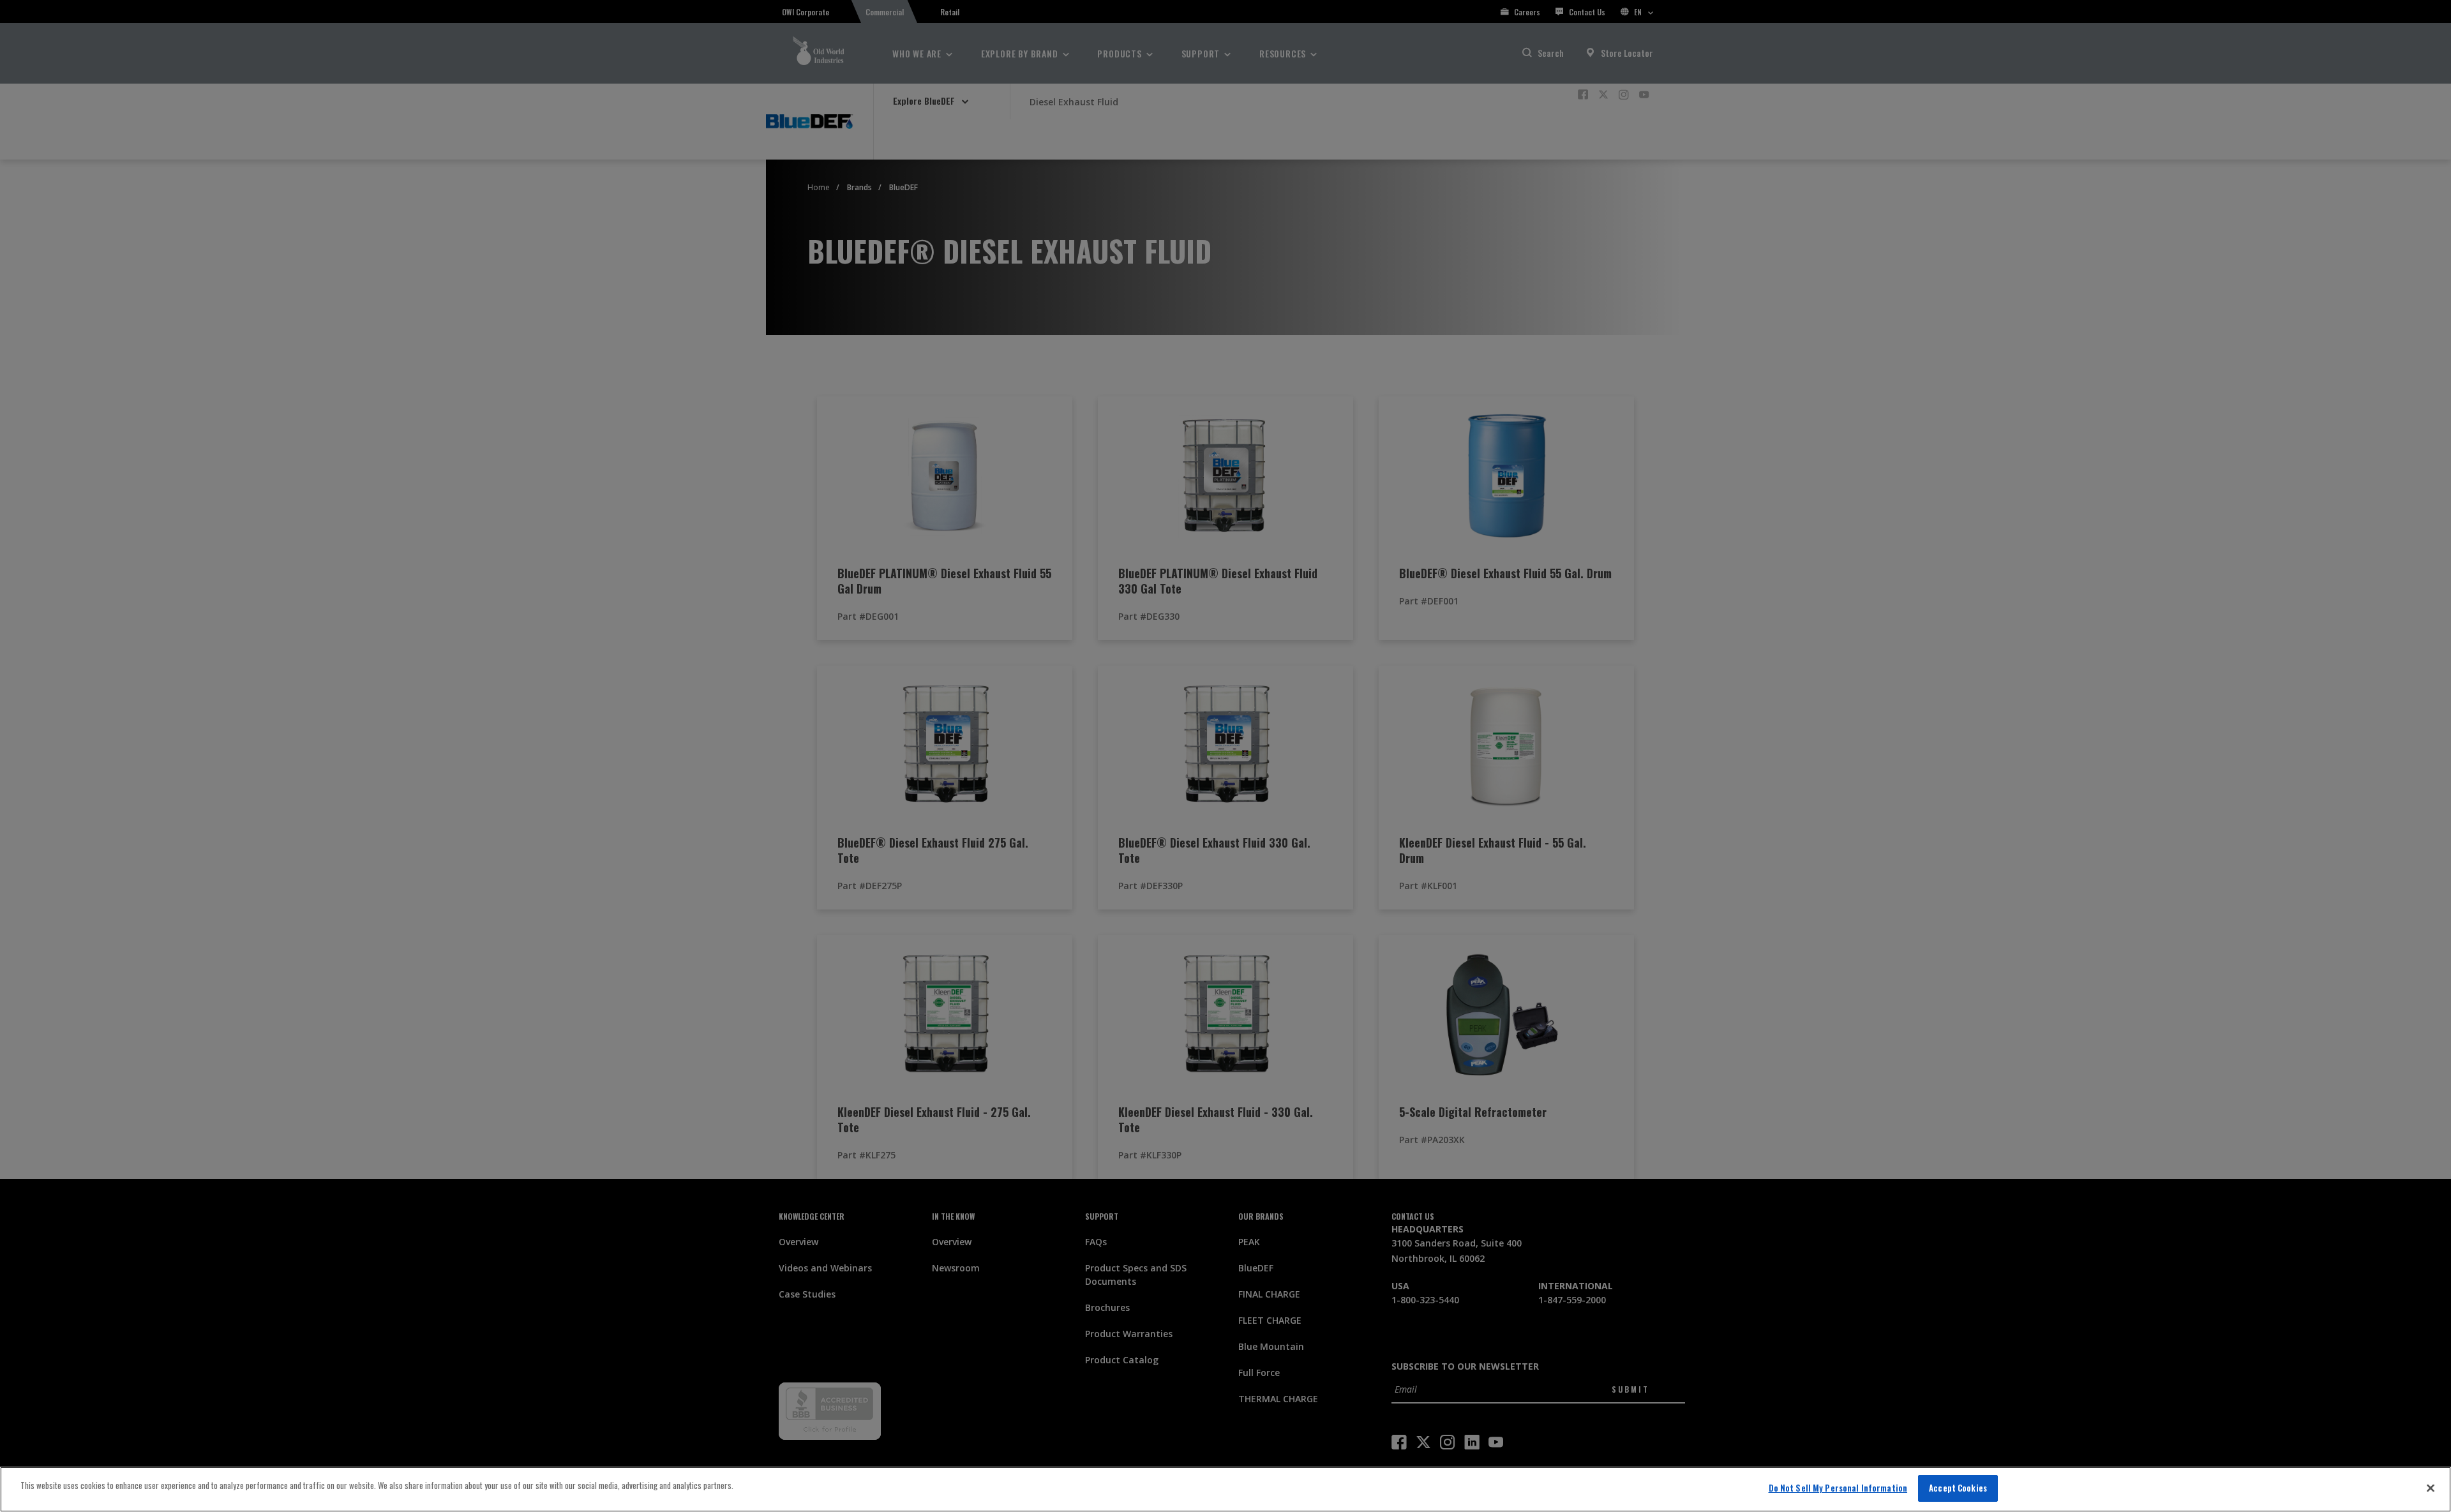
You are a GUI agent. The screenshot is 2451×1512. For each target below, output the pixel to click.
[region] (1225, 1489)
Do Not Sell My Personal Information (1838, 1488)
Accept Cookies (1958, 1488)
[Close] (2431, 1488)
